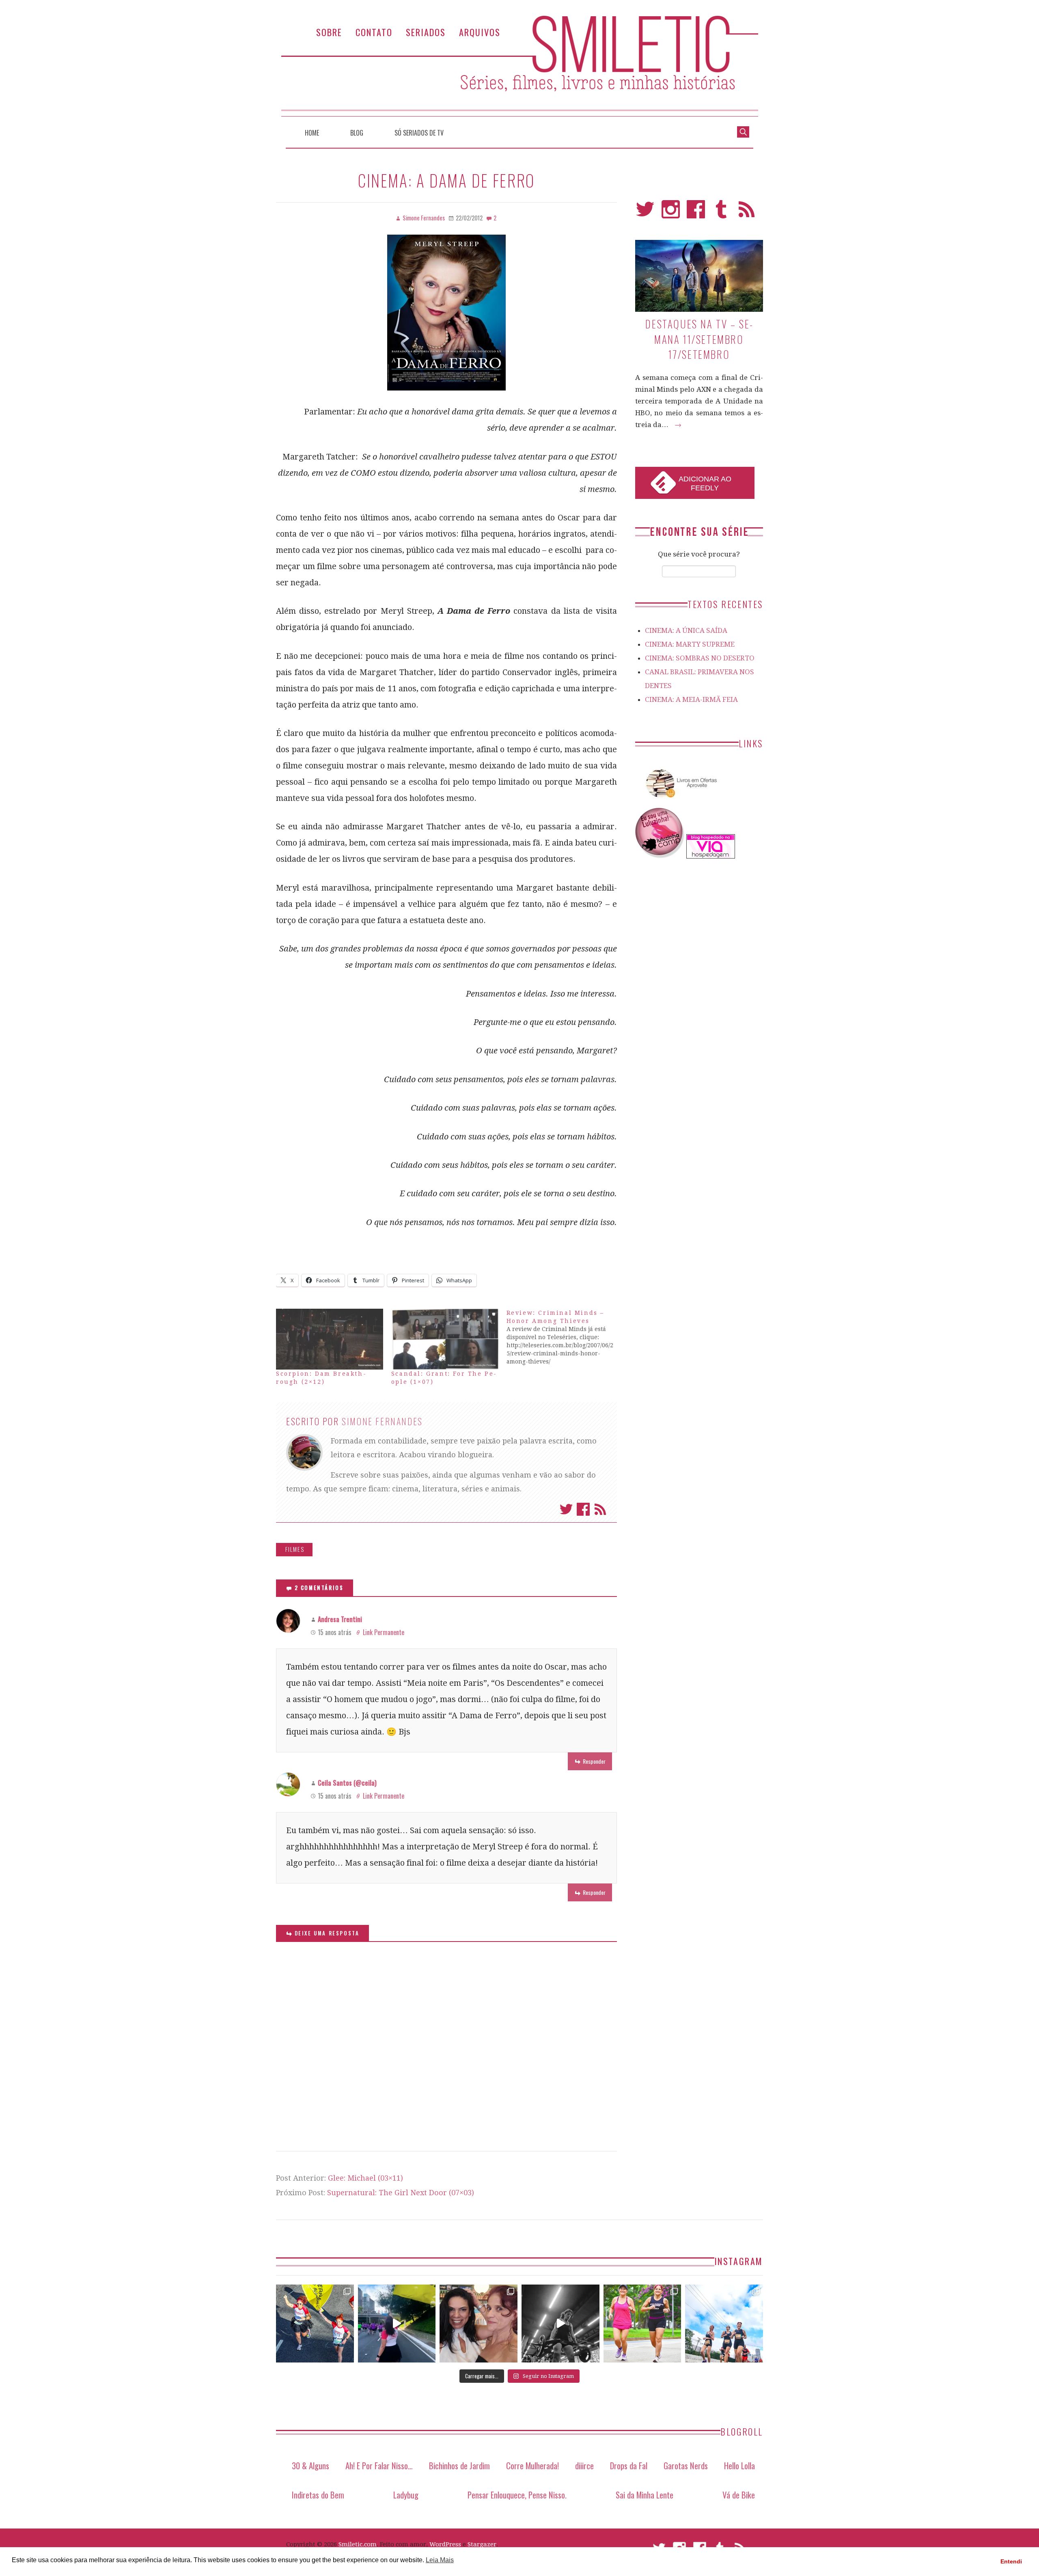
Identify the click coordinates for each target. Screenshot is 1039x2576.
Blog (357, 133)
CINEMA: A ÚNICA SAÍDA (686, 630)
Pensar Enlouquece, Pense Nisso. (517, 2495)
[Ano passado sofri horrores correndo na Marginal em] (724, 2324)
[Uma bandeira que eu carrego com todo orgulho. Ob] (397, 2324)
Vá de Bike (739, 2495)
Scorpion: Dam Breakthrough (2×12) (321, 1378)
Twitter (566, 1509)
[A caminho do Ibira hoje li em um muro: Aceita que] (642, 2324)
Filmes (295, 1549)
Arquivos (480, 32)
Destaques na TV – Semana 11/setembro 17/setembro (699, 339)
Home (312, 133)
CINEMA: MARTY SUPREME (690, 644)
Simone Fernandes (382, 1421)
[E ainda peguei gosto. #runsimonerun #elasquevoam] (560, 2324)
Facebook (583, 1509)
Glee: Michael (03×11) (365, 2178)
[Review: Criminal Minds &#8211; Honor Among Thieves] (564, 1337)
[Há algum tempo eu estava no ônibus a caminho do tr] (315, 2324)
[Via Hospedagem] (711, 856)
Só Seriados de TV (419, 133)
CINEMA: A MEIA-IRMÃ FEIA (691, 699)
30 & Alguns (310, 2465)
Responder (594, 1761)
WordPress (445, 2544)
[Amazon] (680, 801)
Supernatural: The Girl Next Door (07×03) (401, 2193)
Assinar (600, 1509)
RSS (747, 213)
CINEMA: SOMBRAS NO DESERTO (700, 658)
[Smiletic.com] (519, 66)
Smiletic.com (358, 2544)
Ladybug (406, 2495)
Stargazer (482, 2544)
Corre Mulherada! (532, 2465)
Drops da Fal (629, 2465)
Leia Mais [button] (440, 2560)
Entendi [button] (1011, 2561)
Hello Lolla (739, 2465)
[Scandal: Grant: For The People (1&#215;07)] (445, 1339)
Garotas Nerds (686, 2465)
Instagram (671, 213)
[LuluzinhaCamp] (660, 856)
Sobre (329, 32)
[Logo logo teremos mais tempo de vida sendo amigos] (479, 2324)
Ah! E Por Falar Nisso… (379, 2465)
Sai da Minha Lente (645, 2495)
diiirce (584, 2465)
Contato (374, 32)
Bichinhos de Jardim (459, 2465)
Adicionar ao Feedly (705, 483)
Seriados (426, 32)
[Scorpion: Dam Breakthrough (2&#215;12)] (330, 1339)
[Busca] (743, 131)
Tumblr (721, 213)
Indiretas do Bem (318, 2495)
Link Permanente (384, 1632)
